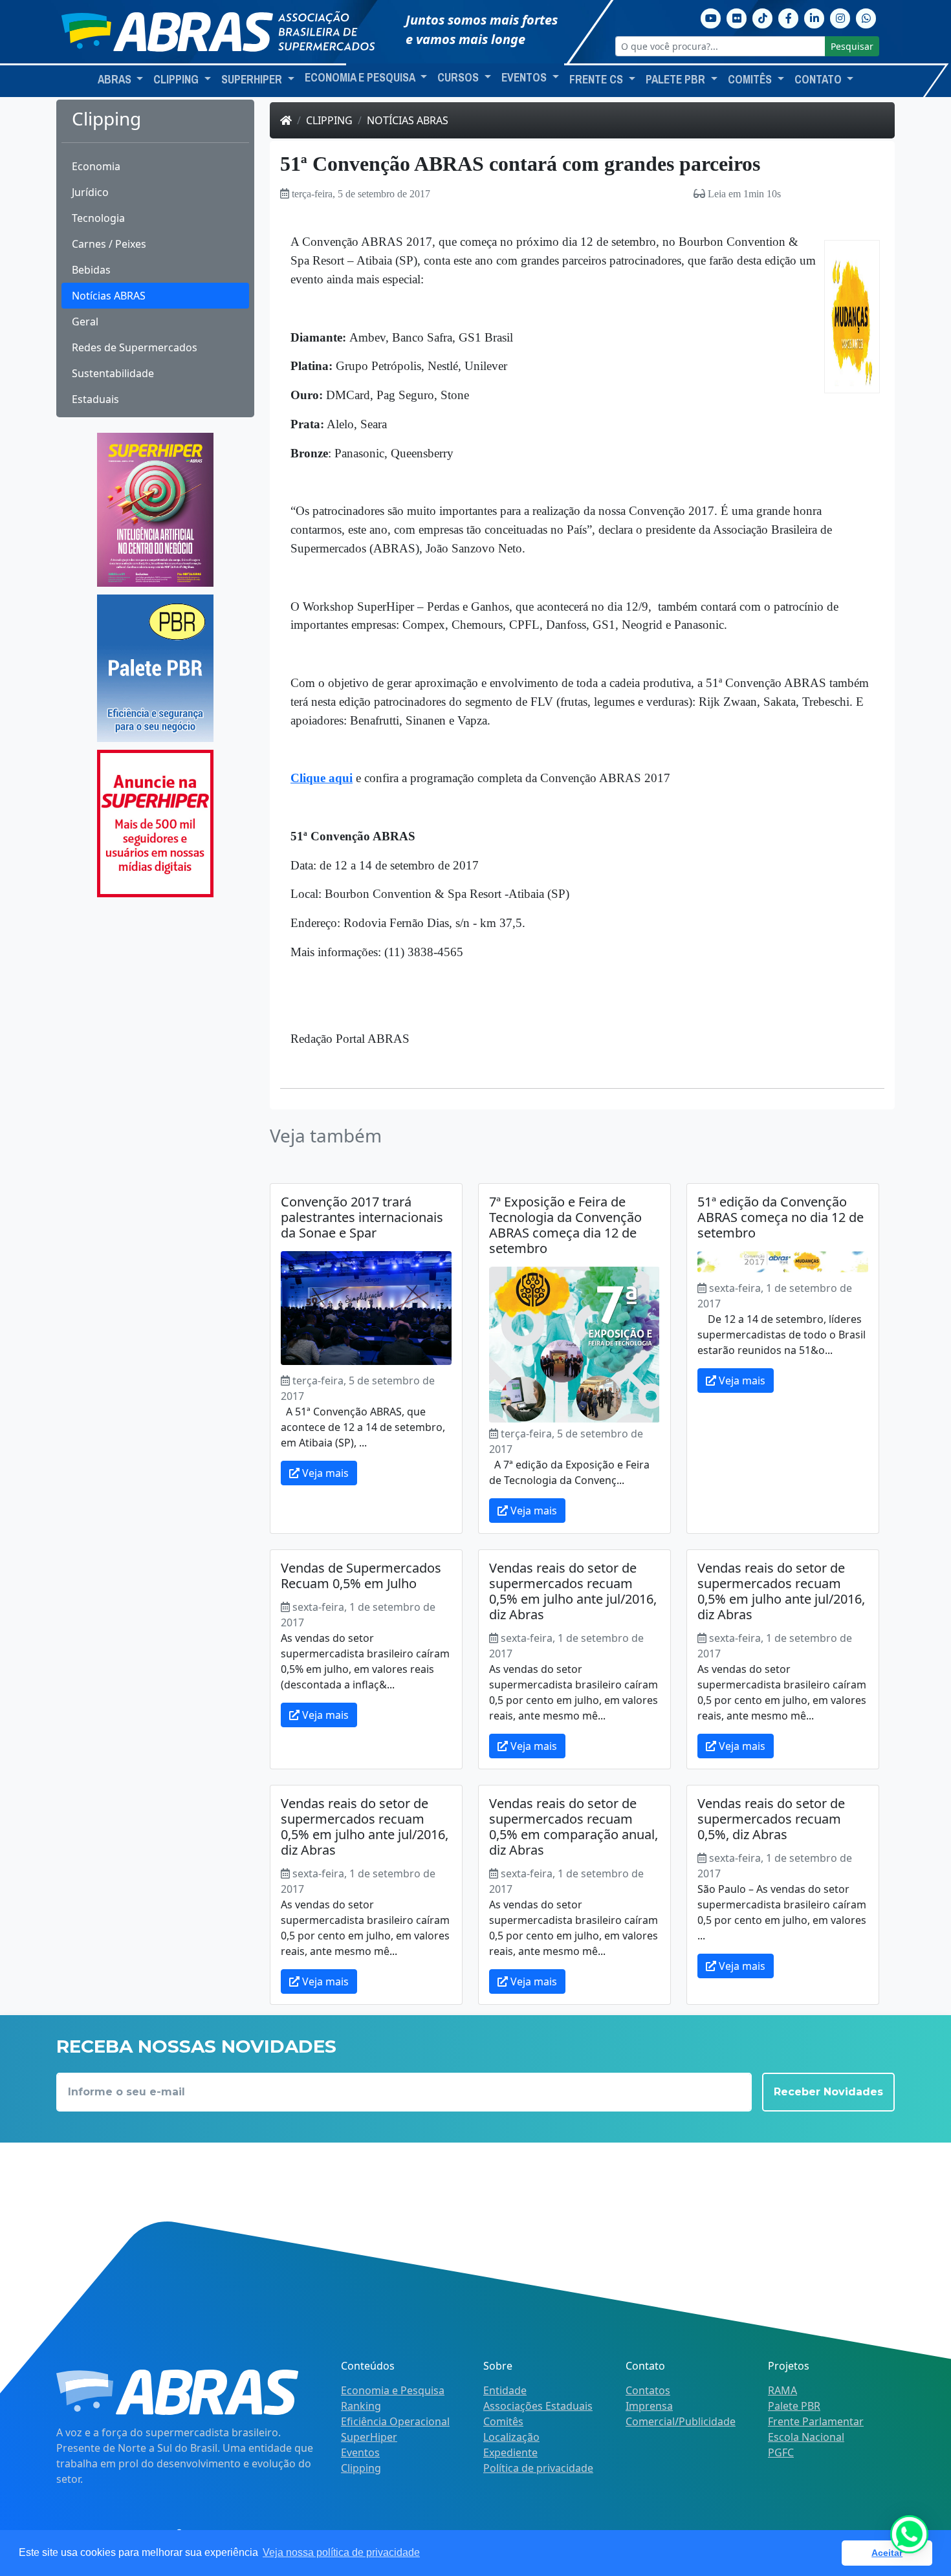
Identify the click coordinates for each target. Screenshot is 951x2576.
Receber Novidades (828, 2092)
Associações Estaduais (538, 2406)
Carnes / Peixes (109, 244)
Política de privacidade (538, 2468)
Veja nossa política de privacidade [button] (341, 2552)
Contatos (648, 2390)
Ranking (361, 2406)
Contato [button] (819, 80)
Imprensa (649, 2406)
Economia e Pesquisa (393, 2390)
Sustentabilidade (113, 373)
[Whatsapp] (866, 17)
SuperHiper (369, 2437)
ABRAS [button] (116, 80)
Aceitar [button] (887, 2553)
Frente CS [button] (597, 80)
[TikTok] (763, 17)
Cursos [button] (459, 78)
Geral (85, 322)
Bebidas (91, 270)
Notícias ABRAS (109, 296)
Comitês (503, 2421)
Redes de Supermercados (135, 347)
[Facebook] (789, 17)
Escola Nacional (806, 2437)
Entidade (505, 2390)
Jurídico (90, 192)
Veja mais (324, 1473)
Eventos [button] (525, 78)
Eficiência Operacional (395, 2421)
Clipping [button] (177, 80)
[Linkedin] (814, 17)
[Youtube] (711, 17)
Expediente (510, 2452)
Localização (511, 2437)
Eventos (360, 2452)
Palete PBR (794, 2406)
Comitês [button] (751, 80)
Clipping (329, 120)
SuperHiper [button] (253, 80)
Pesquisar (852, 46)
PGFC (781, 2452)
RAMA (782, 2390)
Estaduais (95, 399)
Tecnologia (98, 218)
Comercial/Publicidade (681, 2421)
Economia (96, 166)
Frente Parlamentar (816, 2421)
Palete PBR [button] (677, 80)
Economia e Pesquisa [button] (361, 78)
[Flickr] (737, 17)
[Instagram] (840, 17)
